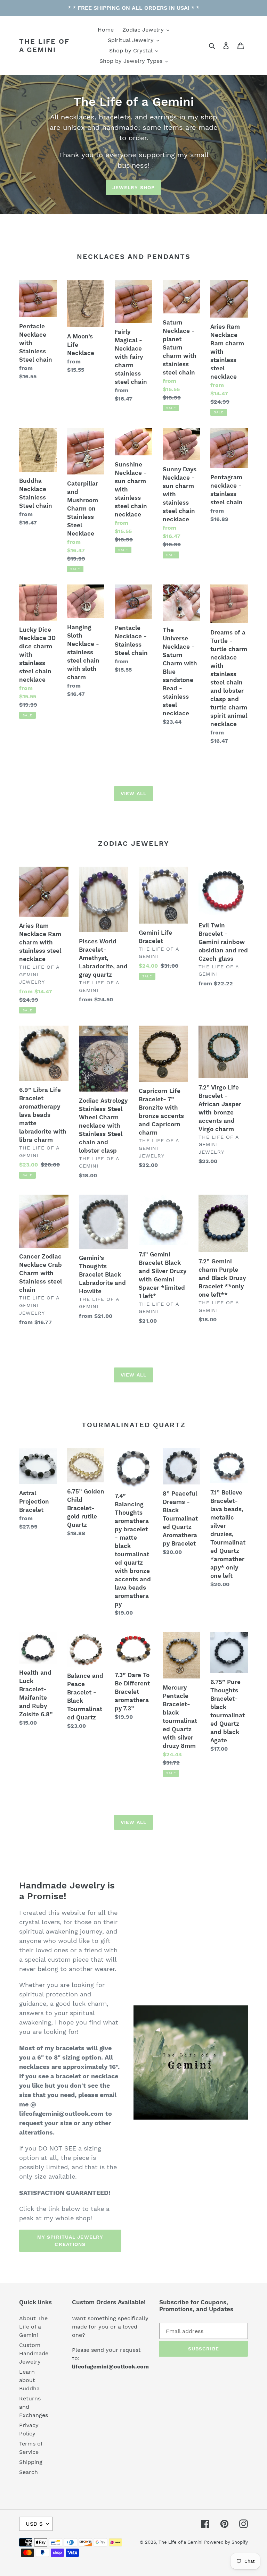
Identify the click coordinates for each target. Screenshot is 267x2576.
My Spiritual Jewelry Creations (70, 2241)
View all (133, 793)
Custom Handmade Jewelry (34, 2353)
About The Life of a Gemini (33, 2327)
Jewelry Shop (133, 187)
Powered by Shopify (226, 2542)
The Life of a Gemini (44, 45)
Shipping (31, 2462)
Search (29, 2472)
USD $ (34, 2524)
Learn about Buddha (29, 2380)
